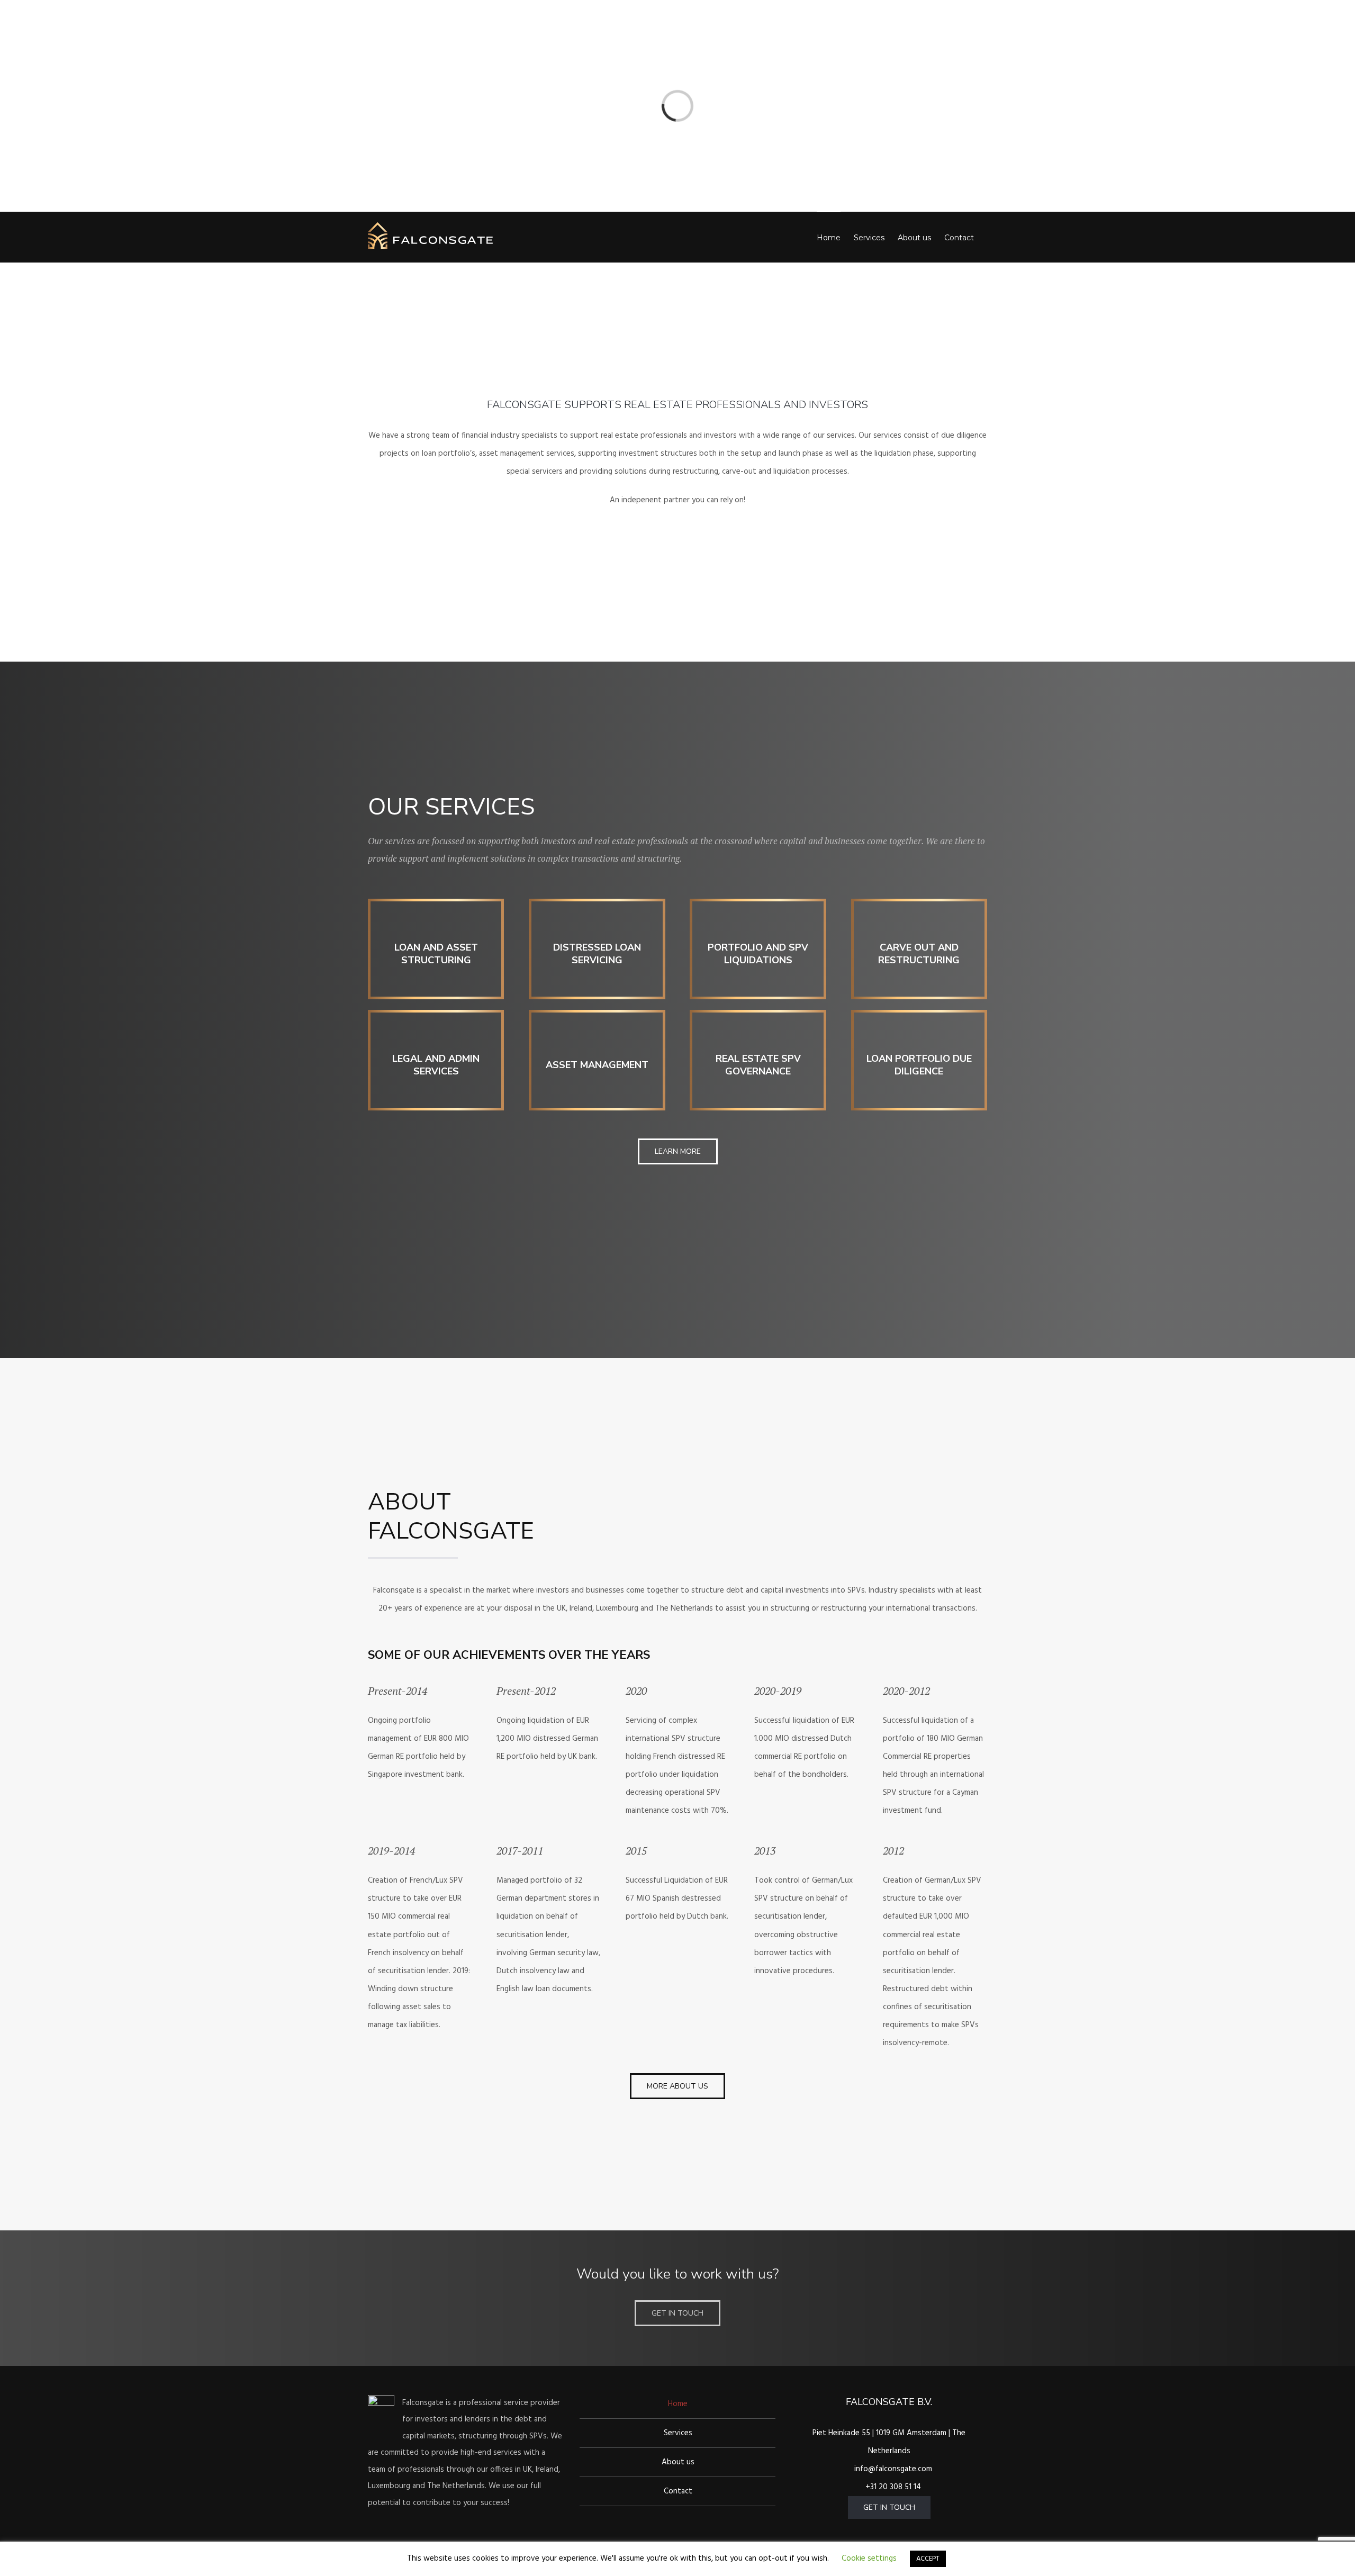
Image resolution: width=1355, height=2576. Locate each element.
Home (678, 2404)
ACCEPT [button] (928, 2559)
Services (678, 2433)
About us (678, 2462)
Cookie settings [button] (869, 2559)
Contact (678, 2491)
